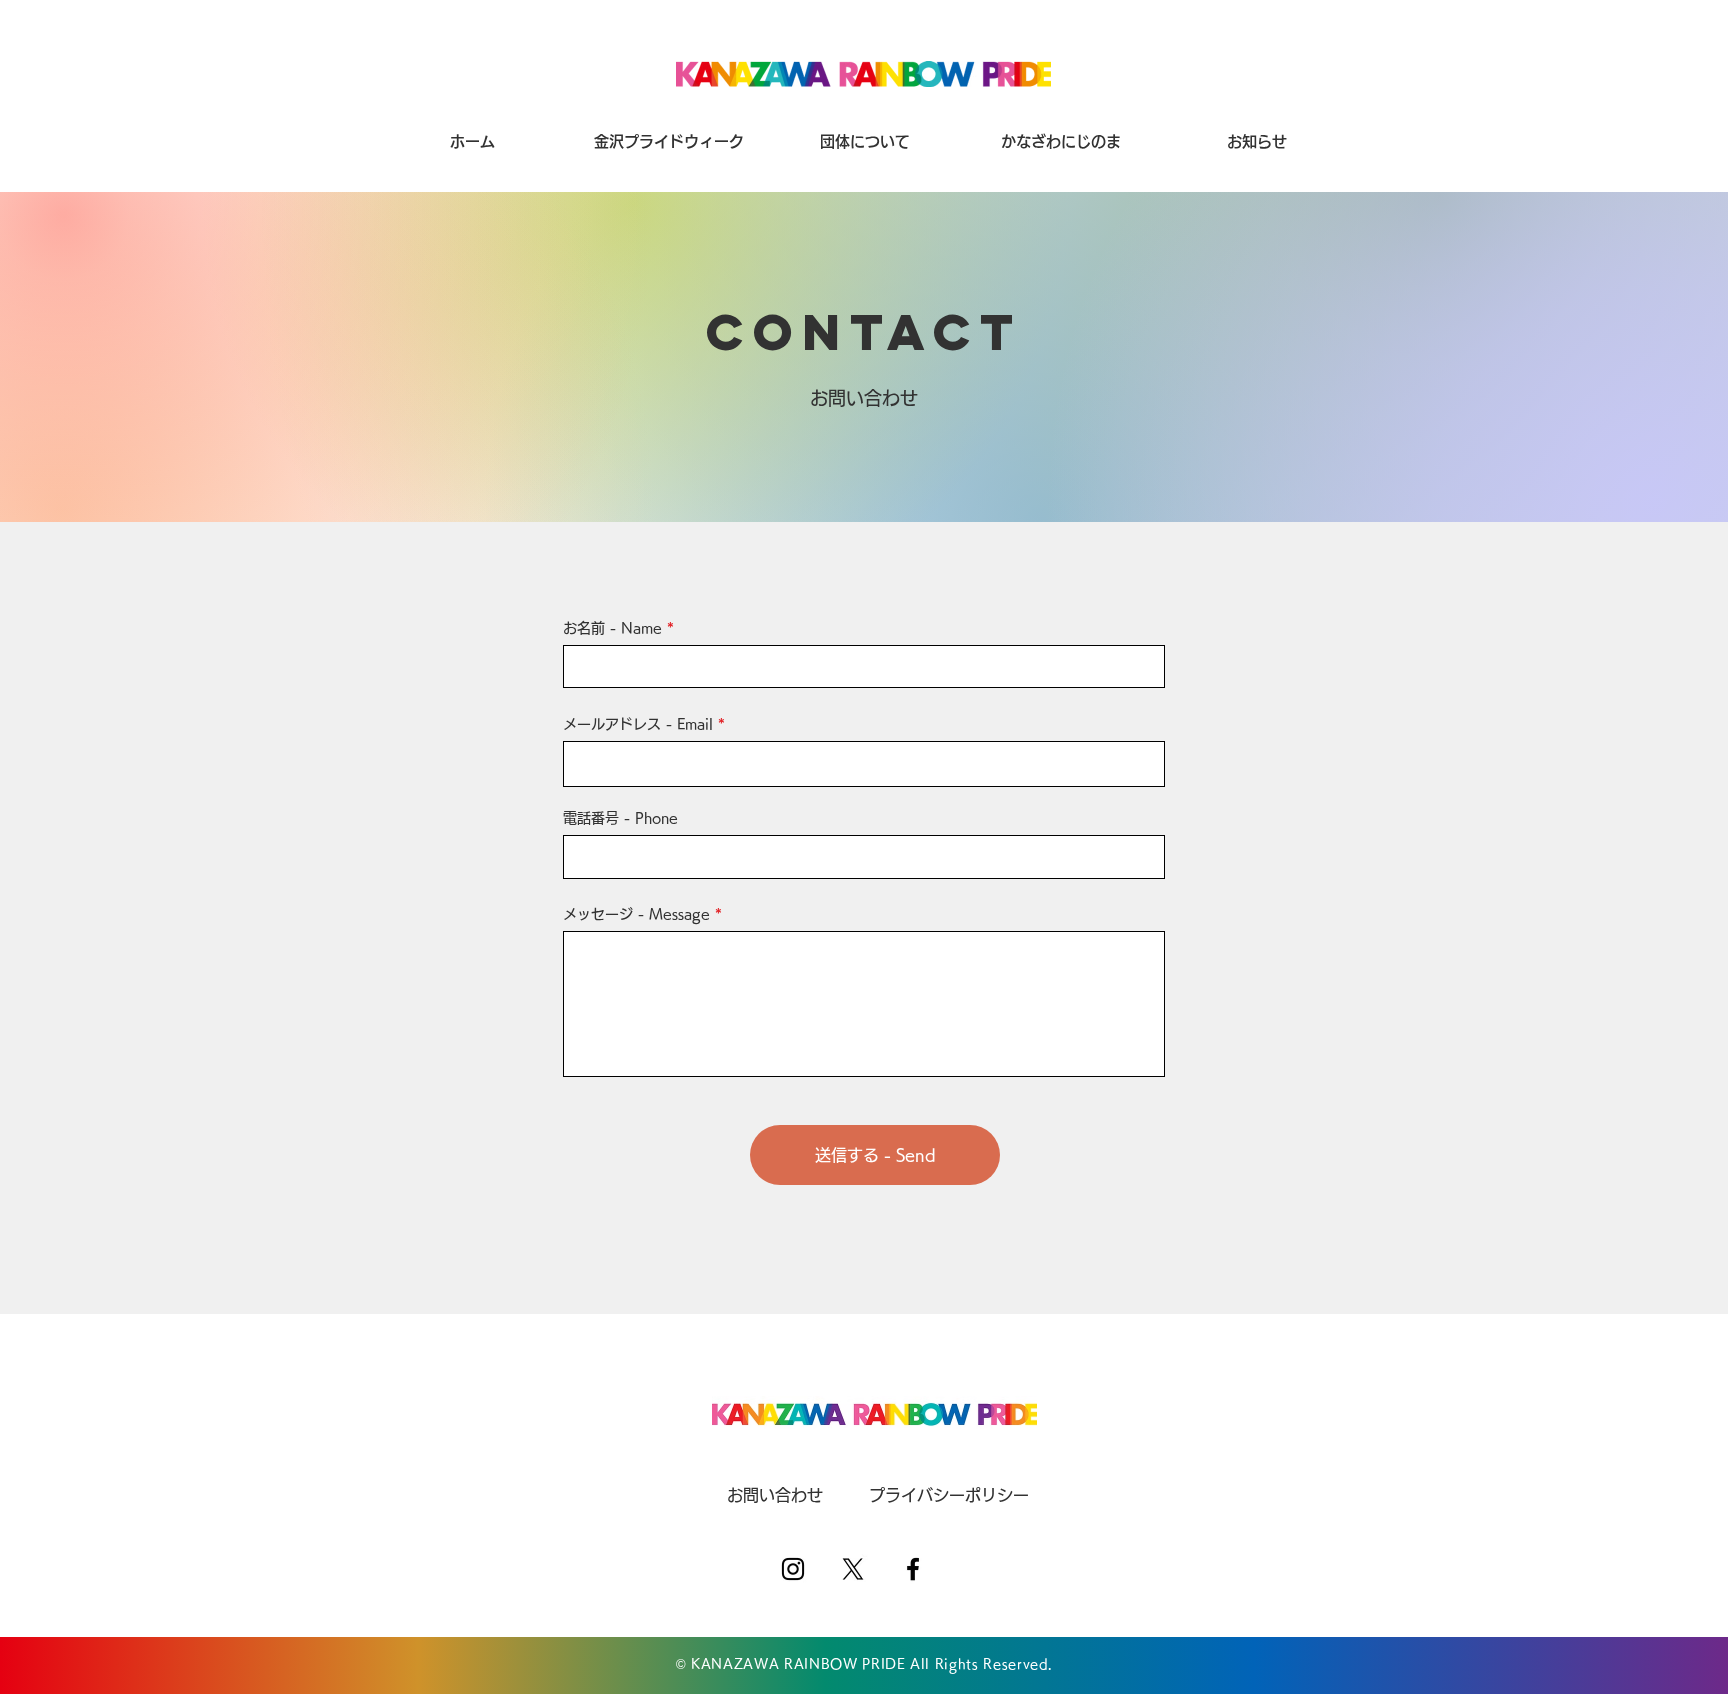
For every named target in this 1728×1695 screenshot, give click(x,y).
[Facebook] (913, 1569)
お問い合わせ (775, 1495)
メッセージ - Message (636, 914)
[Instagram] (793, 1569)
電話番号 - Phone (620, 818)
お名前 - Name (612, 628)
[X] (853, 1569)
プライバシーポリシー (949, 1495)
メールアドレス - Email (638, 724)
